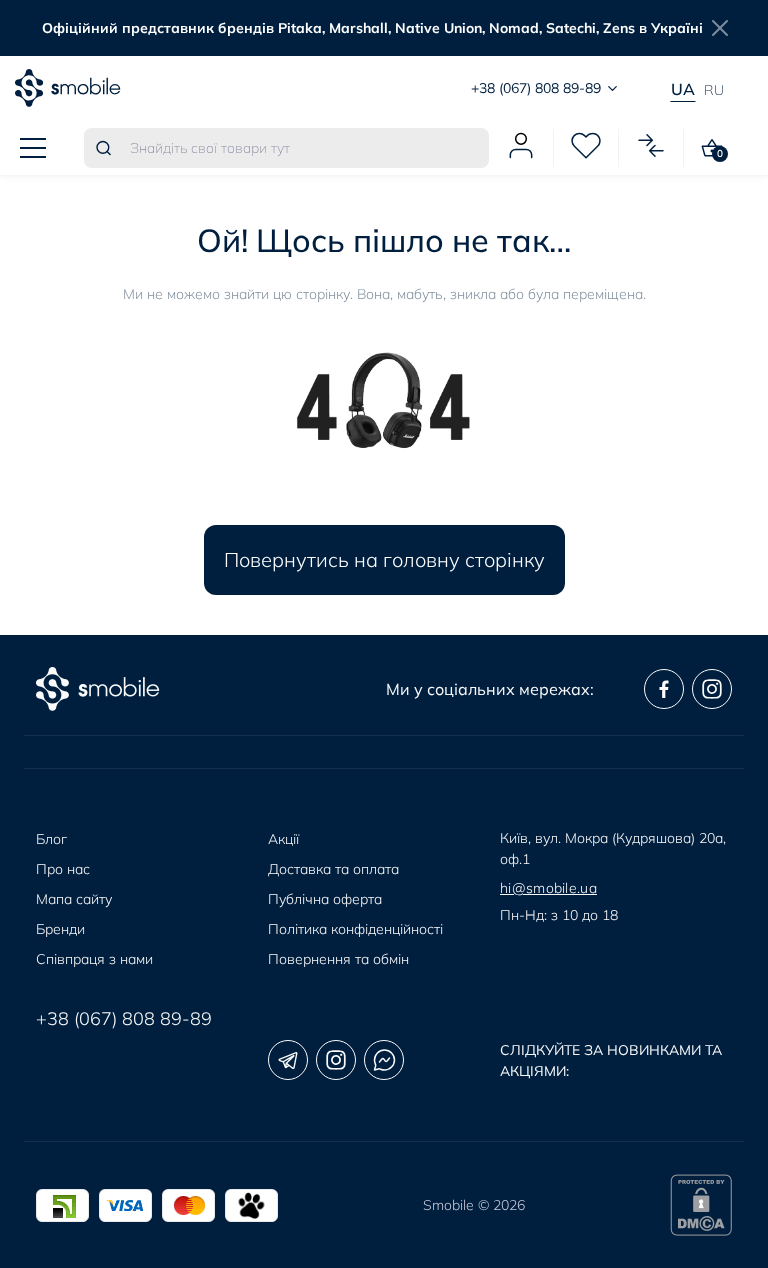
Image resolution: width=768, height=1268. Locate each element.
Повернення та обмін (338, 959)
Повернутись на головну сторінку (384, 559)
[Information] (720, 28)
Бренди (60, 929)
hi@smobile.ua (548, 888)
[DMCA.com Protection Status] (701, 1205)
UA (683, 89)
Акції (283, 839)
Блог (51, 839)
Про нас (63, 869)
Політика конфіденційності (355, 929)
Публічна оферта (325, 899)
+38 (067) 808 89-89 (124, 1018)
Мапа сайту (74, 899)
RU (714, 90)
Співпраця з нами (94, 959)
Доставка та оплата (333, 869)
